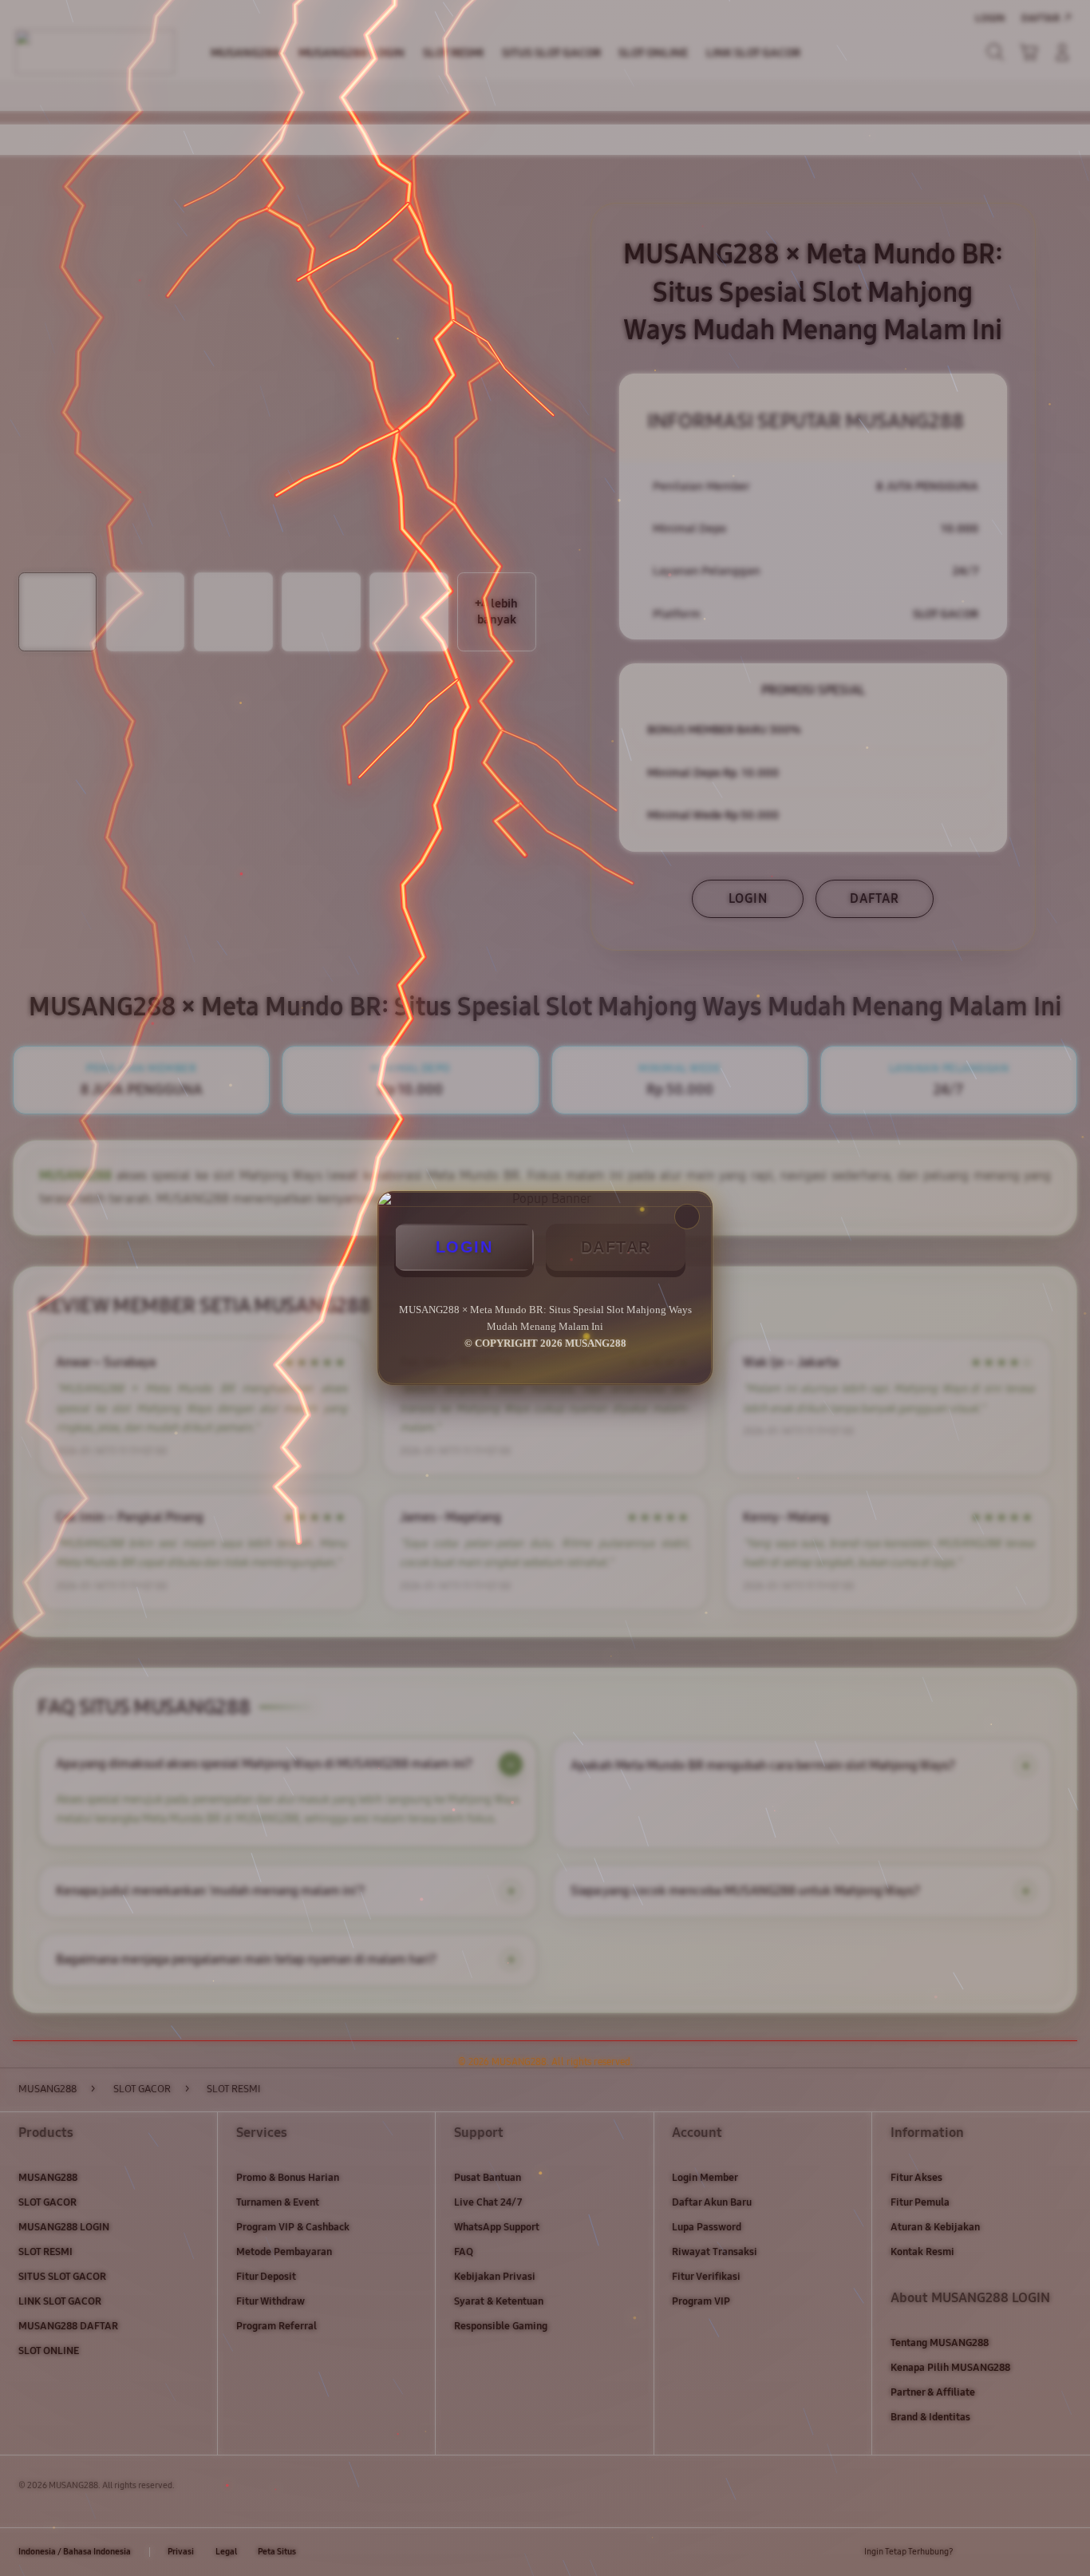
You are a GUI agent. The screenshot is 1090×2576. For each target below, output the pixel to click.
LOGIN (464, 1247)
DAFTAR (616, 1247)
